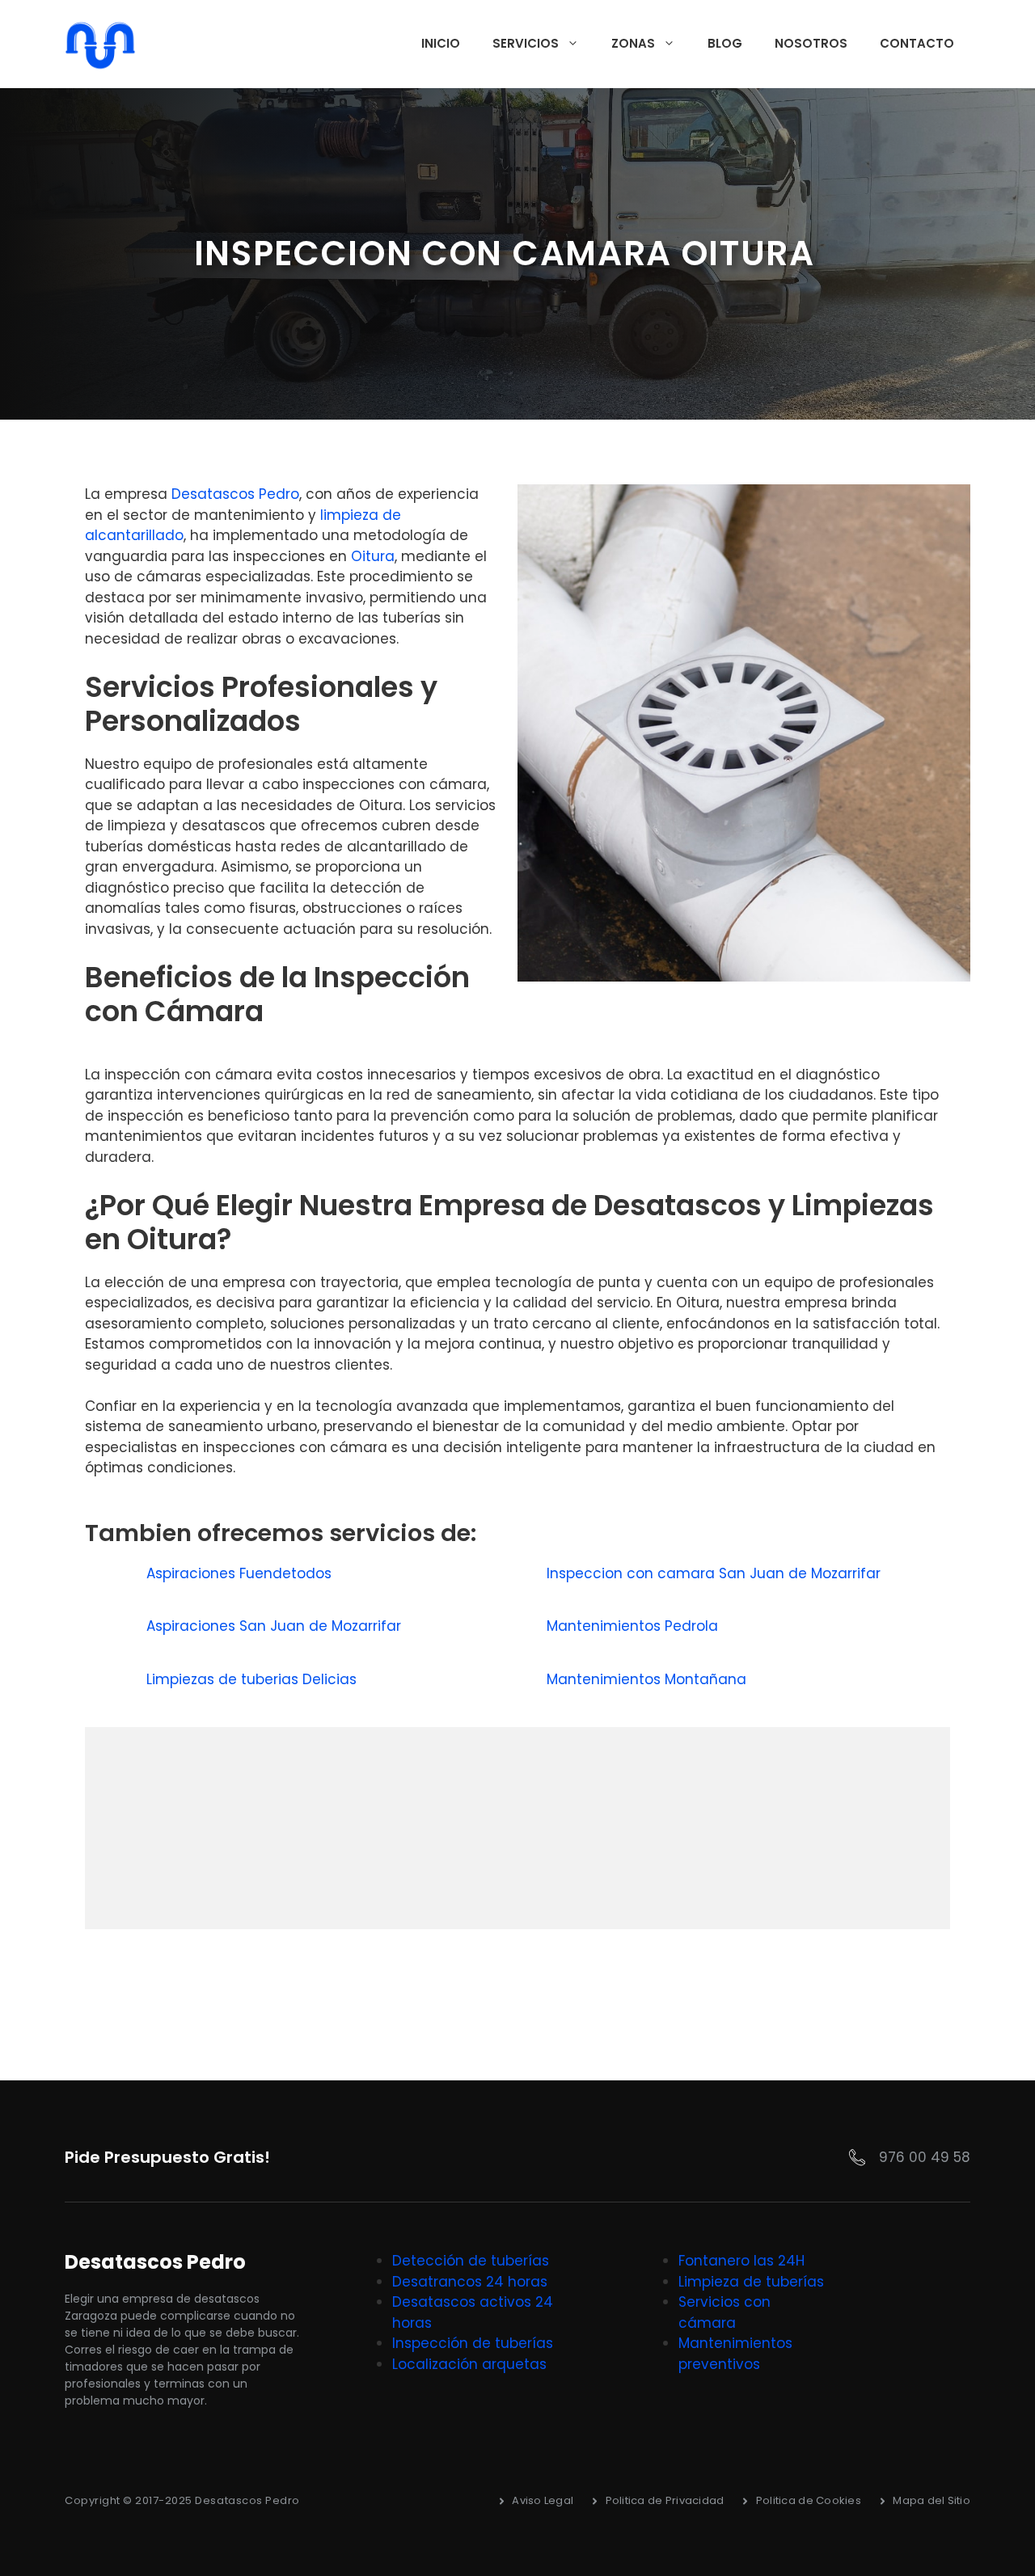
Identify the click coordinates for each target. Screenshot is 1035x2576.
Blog (725, 43)
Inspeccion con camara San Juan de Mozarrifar (716, 1573)
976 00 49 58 (925, 2157)
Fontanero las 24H (741, 2261)
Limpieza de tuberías (751, 2282)
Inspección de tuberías (473, 2343)
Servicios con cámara (724, 2312)
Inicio (441, 43)
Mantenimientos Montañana (648, 1679)
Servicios (526, 43)
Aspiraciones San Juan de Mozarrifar (276, 1626)
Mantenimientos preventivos (735, 2354)
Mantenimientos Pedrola (634, 1626)
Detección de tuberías (471, 2261)
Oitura (373, 556)
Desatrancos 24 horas (470, 2282)
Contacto (917, 43)
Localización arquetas (469, 2364)
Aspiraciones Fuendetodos (241, 1573)
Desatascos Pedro (235, 494)
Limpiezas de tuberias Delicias (253, 1679)
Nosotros (811, 43)
